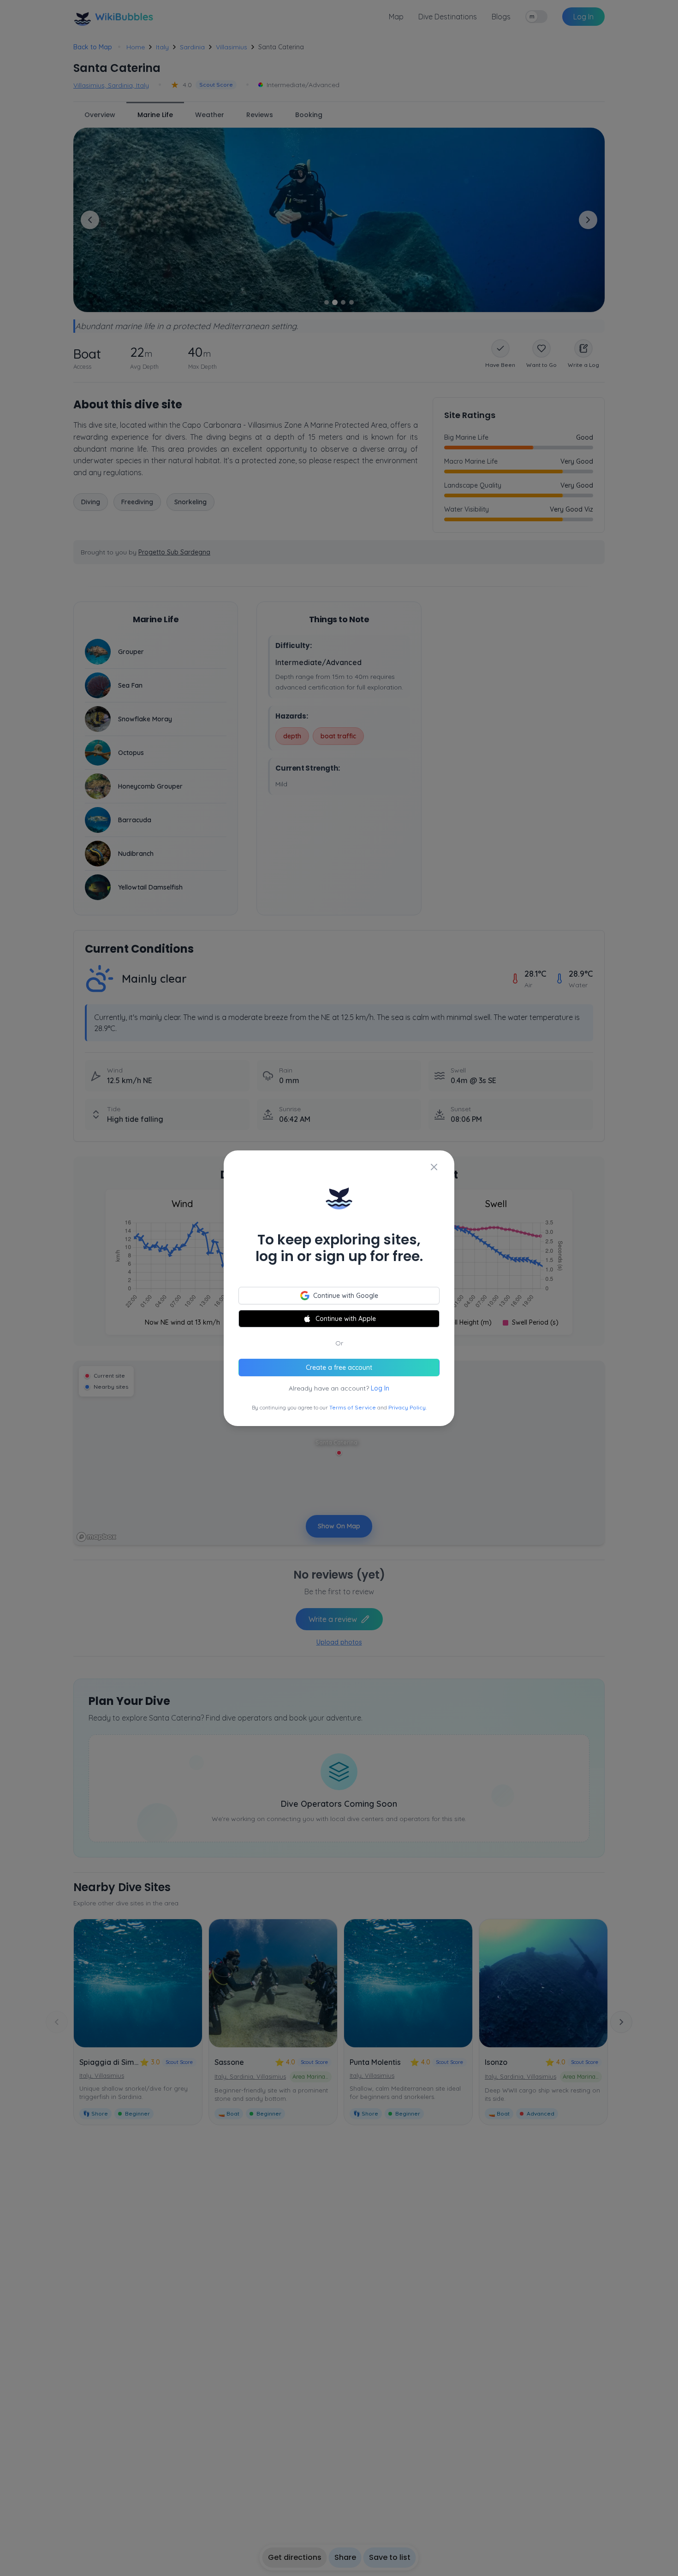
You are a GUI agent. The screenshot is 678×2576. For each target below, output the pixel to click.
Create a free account (339, 1368)
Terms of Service (353, 1407)
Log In (380, 1388)
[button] (339, 1288)
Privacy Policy (407, 1407)
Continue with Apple (346, 1319)
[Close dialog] (434, 1167)
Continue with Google (346, 1296)
